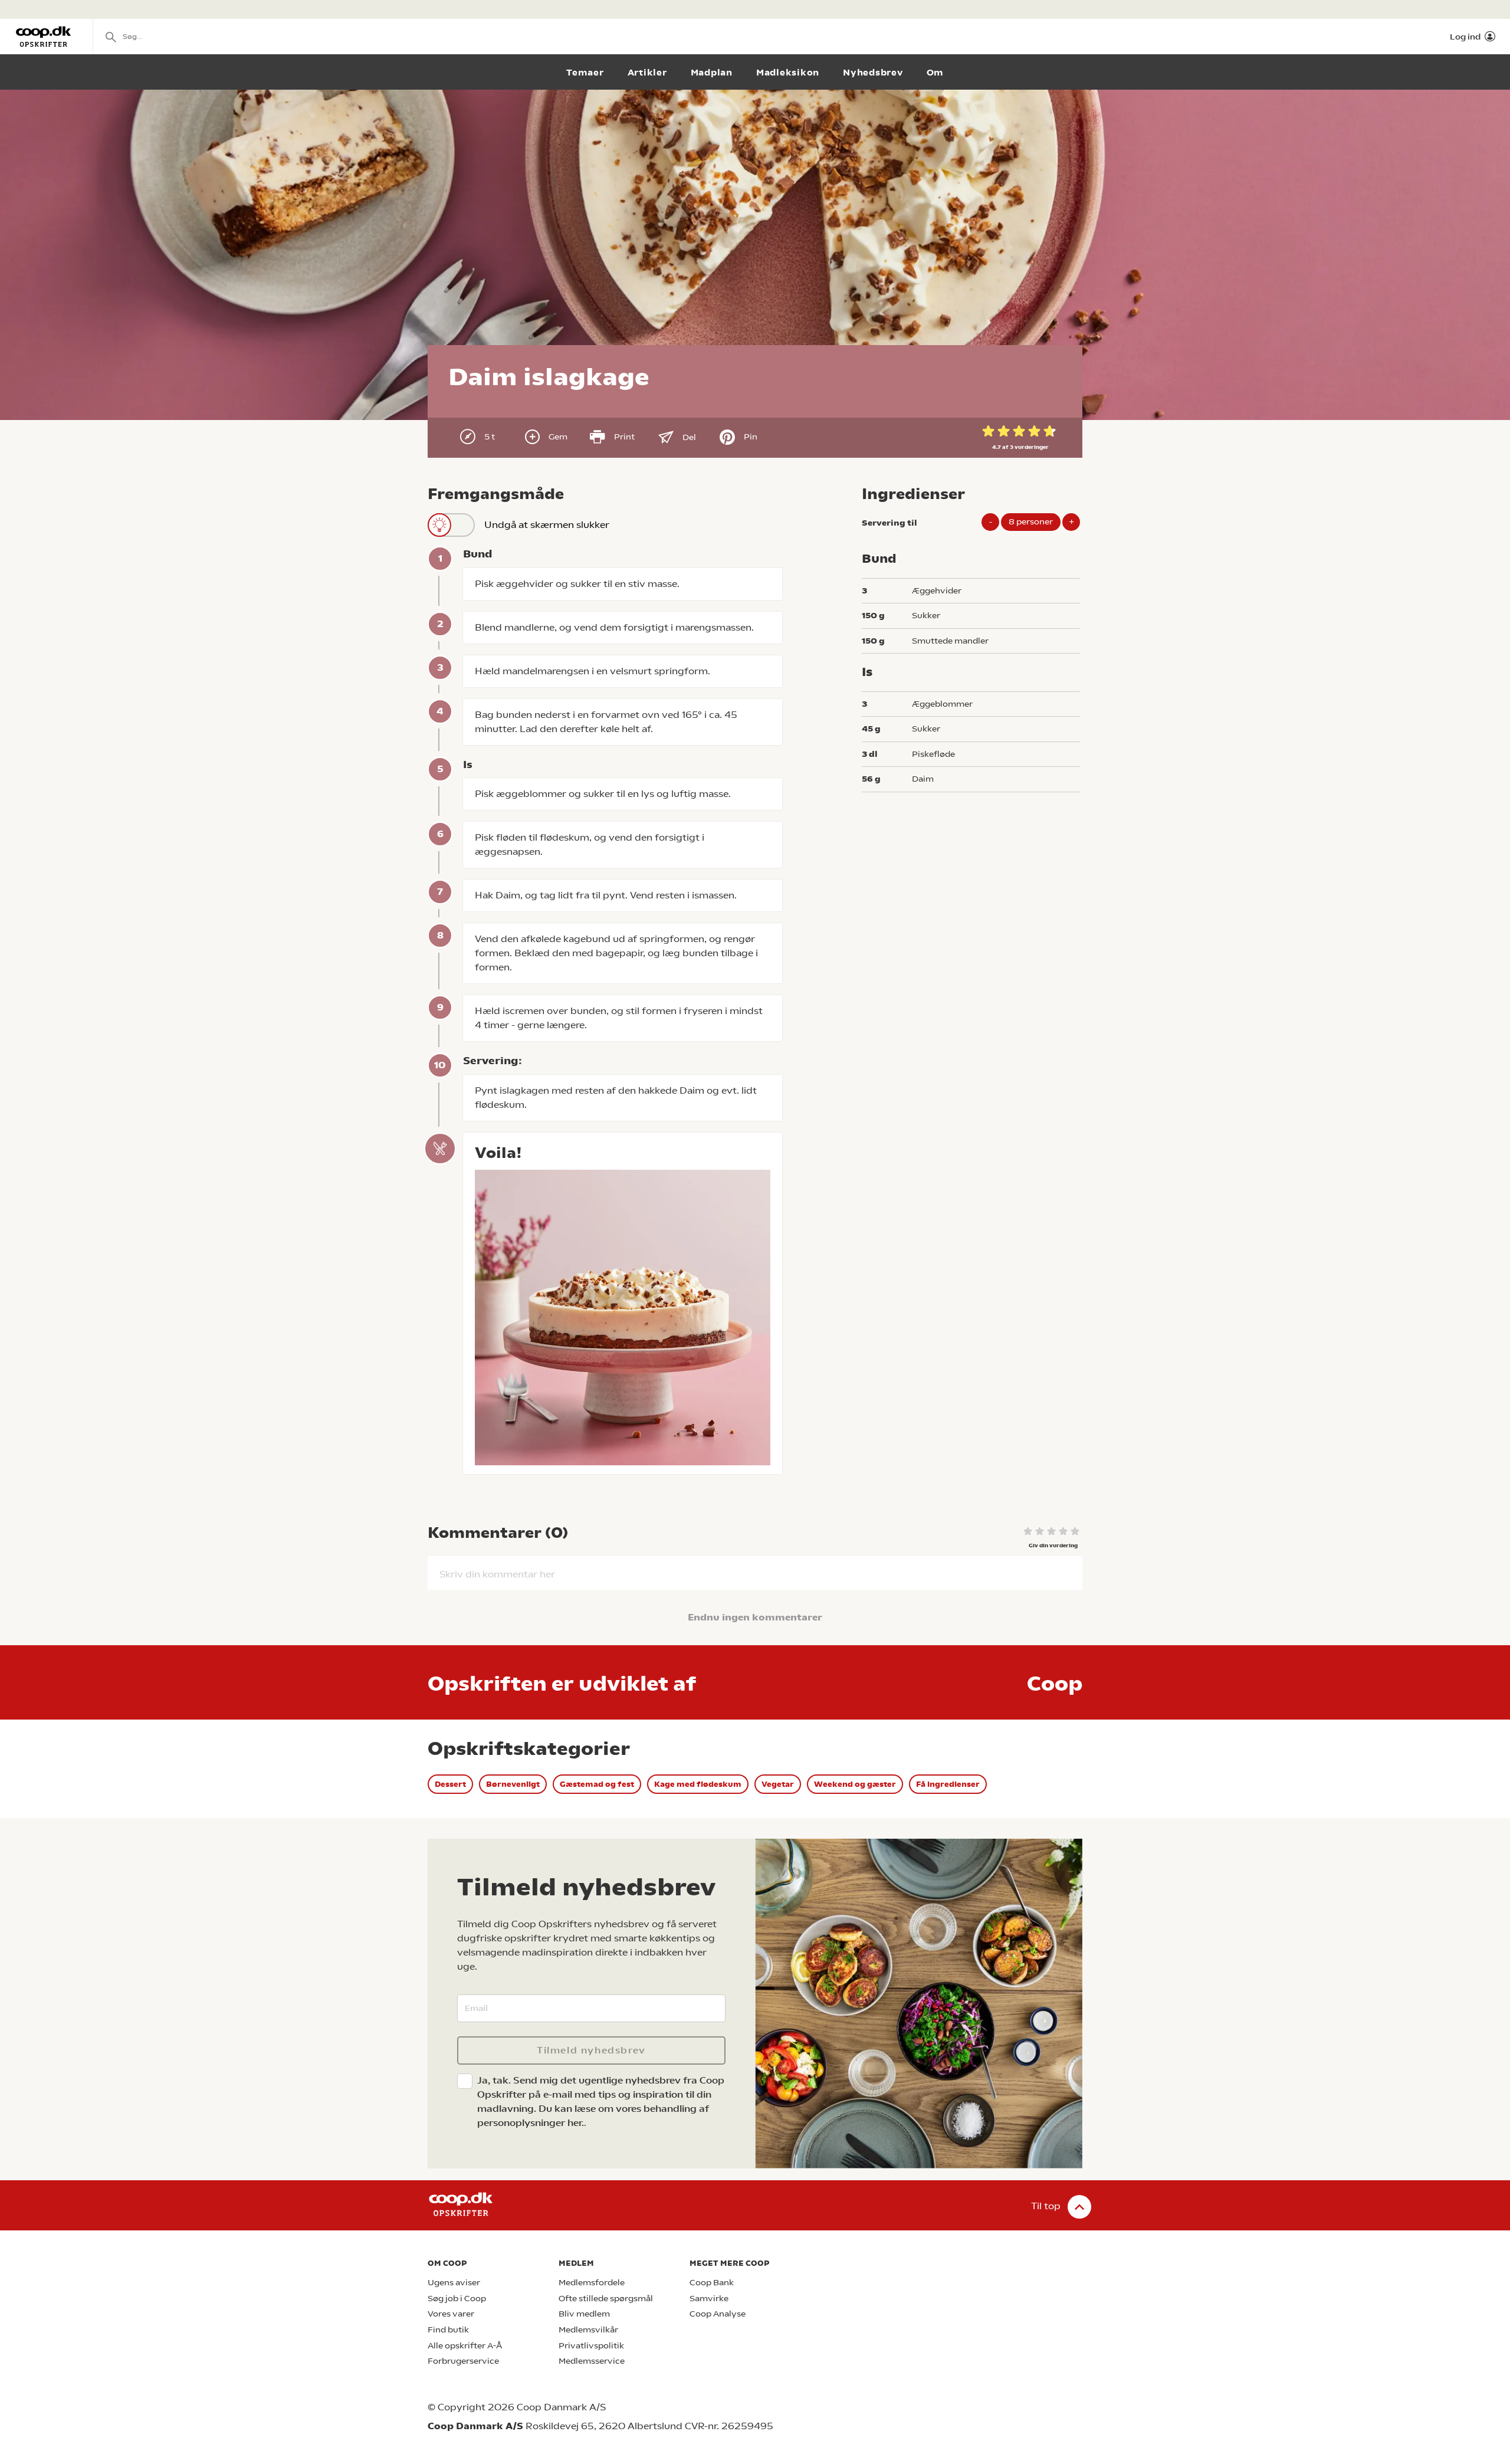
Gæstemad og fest (597, 1784)
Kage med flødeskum (698, 1784)
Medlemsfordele (592, 2283)
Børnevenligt (513, 1784)
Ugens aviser (454, 2283)
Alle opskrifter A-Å (465, 2346)
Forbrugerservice (463, 2361)
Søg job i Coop (457, 2299)
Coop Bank (712, 2283)
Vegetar (778, 1784)
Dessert (450, 1784)
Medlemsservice (592, 2361)
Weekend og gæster (855, 1784)
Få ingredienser (948, 1784)
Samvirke (709, 2299)
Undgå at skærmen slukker (547, 525)
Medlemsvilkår (588, 2330)
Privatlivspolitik (591, 2346)
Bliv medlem (584, 2314)
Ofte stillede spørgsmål (606, 2299)
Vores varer (451, 2314)
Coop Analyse (718, 2314)
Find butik (448, 2330)
